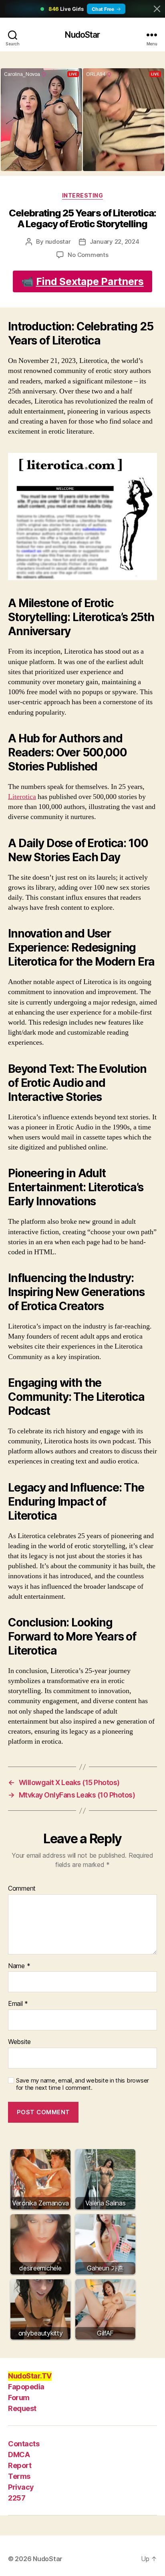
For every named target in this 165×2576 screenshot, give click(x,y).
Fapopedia (26, 2387)
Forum (19, 2398)
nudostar (58, 241)
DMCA (19, 2455)
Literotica (22, 797)
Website (19, 2042)
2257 (17, 2498)
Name (19, 1966)
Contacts (24, 2444)
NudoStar (82, 35)
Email (18, 2004)
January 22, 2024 (115, 241)
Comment (22, 1889)
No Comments (88, 255)
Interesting (83, 195)
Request (22, 2408)
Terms (19, 2476)
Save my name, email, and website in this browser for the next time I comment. (82, 2084)
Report (20, 2465)
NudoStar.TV (30, 2376)
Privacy (21, 2487)
